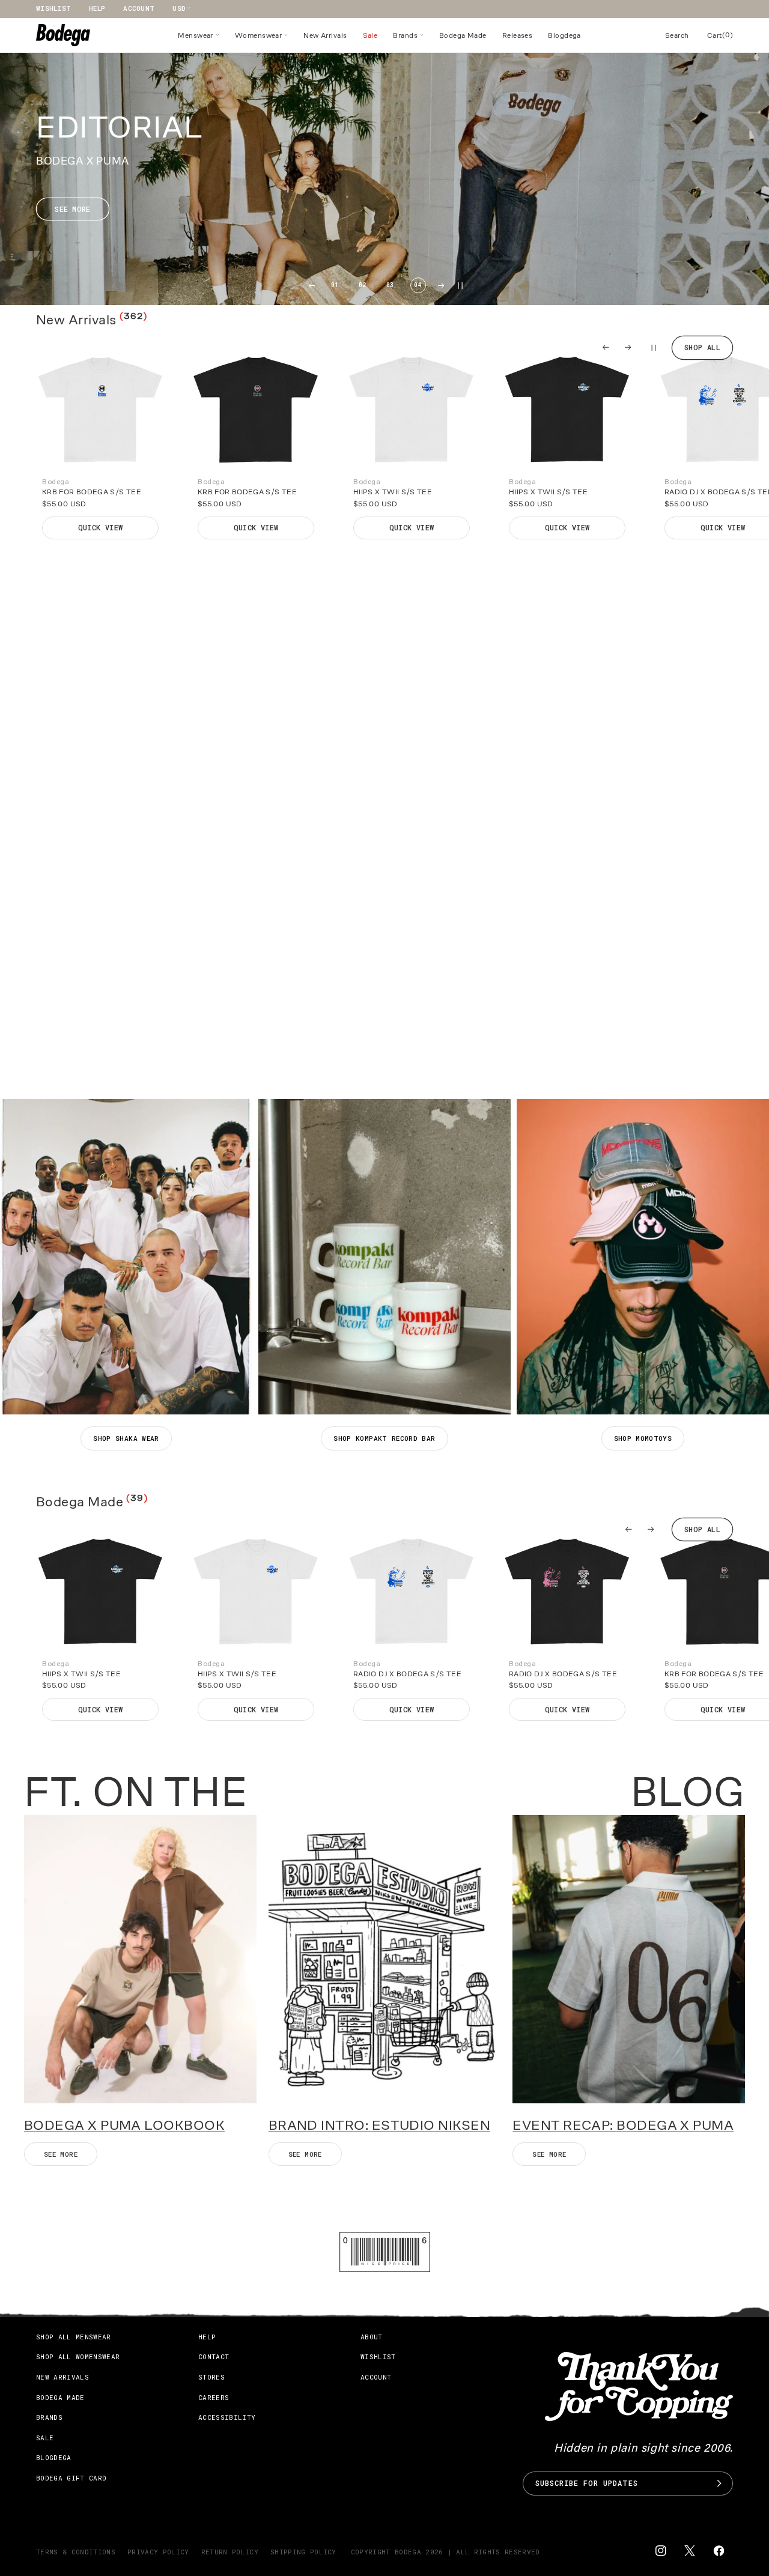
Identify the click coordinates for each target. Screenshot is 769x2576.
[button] (199, 35)
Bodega (408, 2552)
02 (363, 285)
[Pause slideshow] (652, 347)
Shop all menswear (74, 2337)
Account (139, 8)
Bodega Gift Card (71, 2478)
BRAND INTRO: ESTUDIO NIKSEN (379, 2125)
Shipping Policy (303, 2552)
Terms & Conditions (76, 2552)
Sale (45, 2438)
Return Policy (230, 2552)
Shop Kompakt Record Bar (384, 1438)
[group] (384, 179)
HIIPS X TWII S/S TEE (393, 492)
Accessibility (227, 2417)
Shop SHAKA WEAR (126, 1438)
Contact (214, 2356)
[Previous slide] (312, 286)
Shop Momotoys (643, 1438)
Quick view (101, 527)
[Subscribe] (719, 2484)
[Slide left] (606, 347)
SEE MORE (61, 2154)
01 (335, 285)
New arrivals (62, 2377)
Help (97, 8)
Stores (211, 2377)
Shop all (702, 347)
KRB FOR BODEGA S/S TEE (92, 492)
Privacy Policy (158, 2552)
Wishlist (53, 8)
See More (549, 2154)
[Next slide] (441, 286)
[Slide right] (628, 347)
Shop (73, 1052)
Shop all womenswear (78, 2356)
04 (418, 285)
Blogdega (54, 2457)
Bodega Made (60, 2397)
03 (390, 285)
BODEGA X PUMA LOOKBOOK (124, 2125)
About (372, 2337)
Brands (49, 2417)
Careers (214, 2397)
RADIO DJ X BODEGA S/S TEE (407, 1674)
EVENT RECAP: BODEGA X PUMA (623, 2125)
